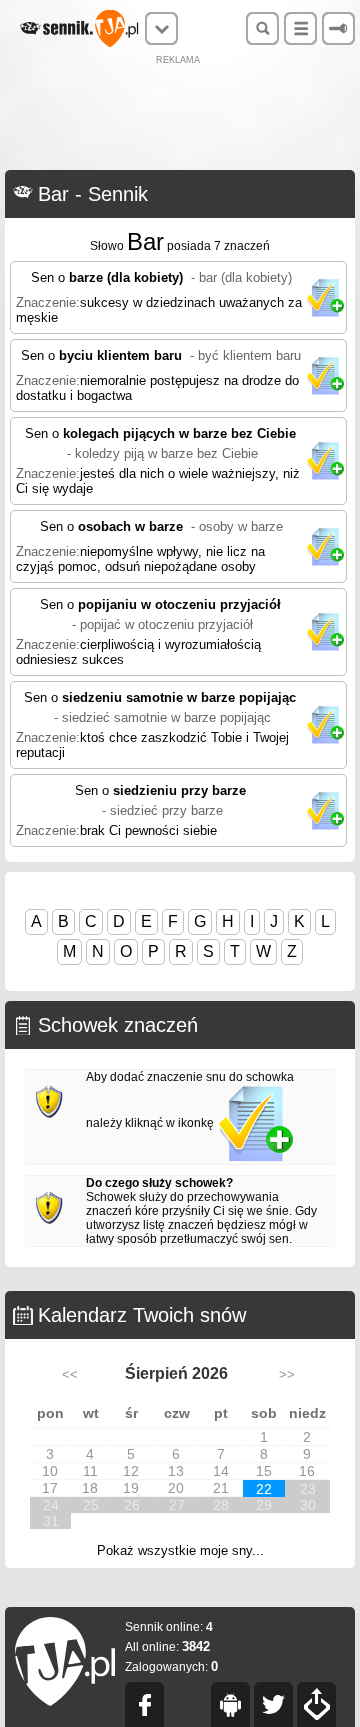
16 (307, 1471)
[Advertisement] (180, 115)
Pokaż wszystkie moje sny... (180, 1550)
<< (70, 1374)
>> (287, 1374)
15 (264, 1471)
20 (176, 1488)
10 (50, 1471)
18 (90, 1488)
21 (221, 1488)
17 (50, 1488)
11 (90, 1471)
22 (264, 1489)
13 (176, 1471)
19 (131, 1488)
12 (131, 1471)
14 (221, 1471)
